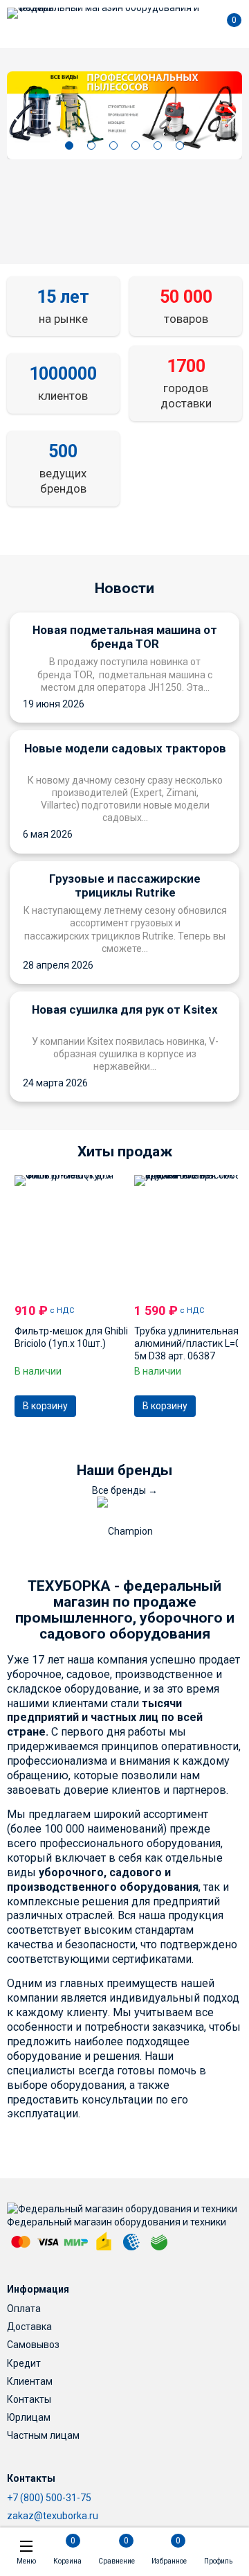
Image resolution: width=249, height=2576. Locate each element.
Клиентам (30, 2381)
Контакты (29, 2399)
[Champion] (125, 1531)
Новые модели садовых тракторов (125, 748)
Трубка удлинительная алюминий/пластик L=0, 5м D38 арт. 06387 (188, 1343)
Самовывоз (33, 2345)
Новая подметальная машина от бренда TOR (125, 637)
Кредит (24, 2363)
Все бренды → (125, 1490)
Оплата (24, 2309)
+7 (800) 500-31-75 (49, 2498)
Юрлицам (29, 2417)
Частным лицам (43, 2435)
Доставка (29, 2327)
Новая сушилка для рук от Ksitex (125, 1009)
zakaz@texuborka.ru (53, 2516)
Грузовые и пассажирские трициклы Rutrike (125, 885)
